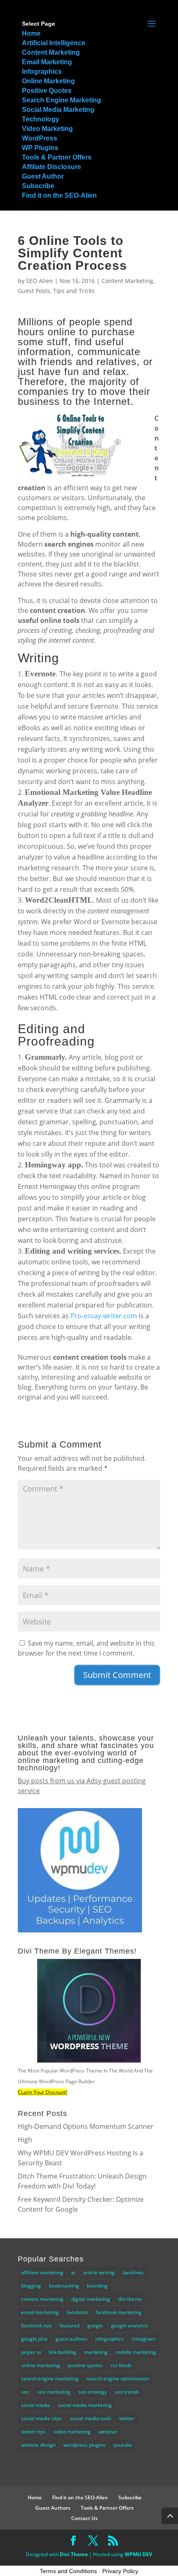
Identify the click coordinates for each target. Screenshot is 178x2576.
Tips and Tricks (74, 291)
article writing (99, 2272)
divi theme (130, 2299)
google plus (34, 2339)
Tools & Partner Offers (57, 157)
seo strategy (93, 2392)
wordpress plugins (84, 2445)
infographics (109, 2339)
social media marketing (85, 2405)
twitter (127, 2418)
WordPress (40, 138)
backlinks (133, 2272)
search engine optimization (118, 2379)
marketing (96, 2352)
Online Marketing (48, 81)
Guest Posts (34, 291)
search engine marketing (50, 2379)
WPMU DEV (138, 2554)
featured (70, 2325)
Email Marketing (47, 62)
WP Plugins (40, 148)
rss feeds (121, 2365)
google (95, 2325)
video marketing (72, 2432)
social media (36, 2405)
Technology (41, 119)
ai (73, 2272)
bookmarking (64, 2286)
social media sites (42, 2418)
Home (31, 33)
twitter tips (33, 2432)
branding (97, 2286)
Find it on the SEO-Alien (59, 195)
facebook (77, 2312)
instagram (143, 2339)
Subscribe (38, 186)
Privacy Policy (120, 2571)
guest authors (71, 2339)
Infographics (42, 71)
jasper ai (31, 2352)
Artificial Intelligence (54, 43)
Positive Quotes (47, 91)
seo (25, 2392)
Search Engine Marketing (61, 100)
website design (38, 2445)
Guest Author (43, 176)
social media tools (91, 2418)
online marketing (41, 2365)
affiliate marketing (42, 2272)
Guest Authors (53, 2508)
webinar (108, 2432)
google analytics (130, 2325)
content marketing (42, 2299)
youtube (123, 2445)
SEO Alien (40, 281)
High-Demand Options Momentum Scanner (86, 2126)
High (25, 2140)
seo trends (127, 2392)
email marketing (40, 2312)
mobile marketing (136, 2352)
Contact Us (84, 2518)
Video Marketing (47, 129)
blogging (31, 2286)
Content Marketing (51, 52)
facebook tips (36, 2325)
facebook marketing (119, 2312)
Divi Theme (74, 2554)
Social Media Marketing (58, 110)
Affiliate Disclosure (52, 167)
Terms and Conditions (68, 2571)
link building (63, 2352)
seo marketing (54, 2392)
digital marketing (91, 2299)
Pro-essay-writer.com (104, 1316)
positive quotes (85, 2365)
